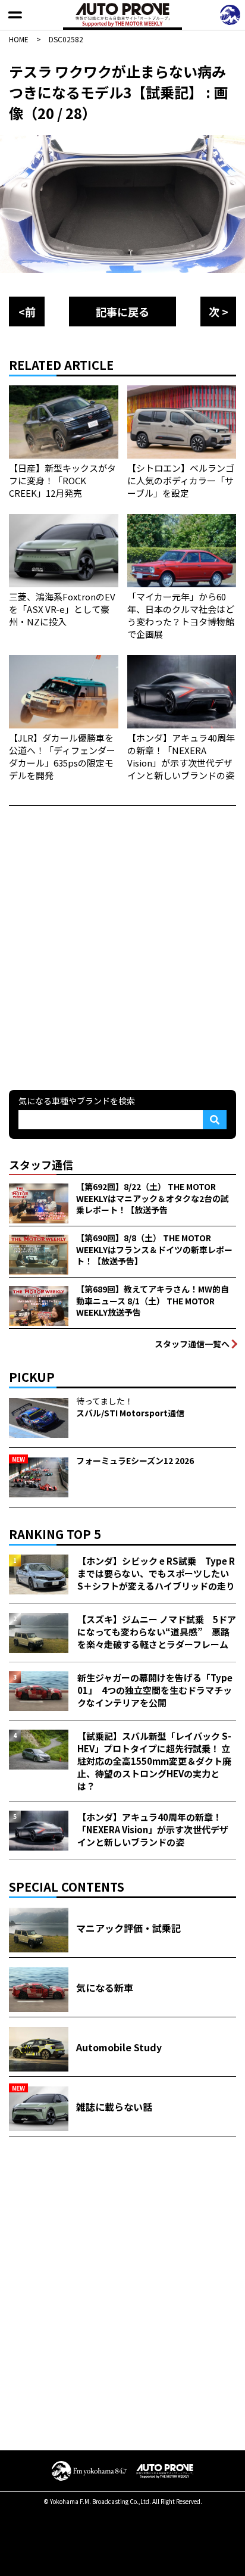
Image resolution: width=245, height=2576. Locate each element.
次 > (219, 312)
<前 (27, 312)
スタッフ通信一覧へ (192, 1344)
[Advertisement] (122, 946)
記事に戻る (122, 312)
